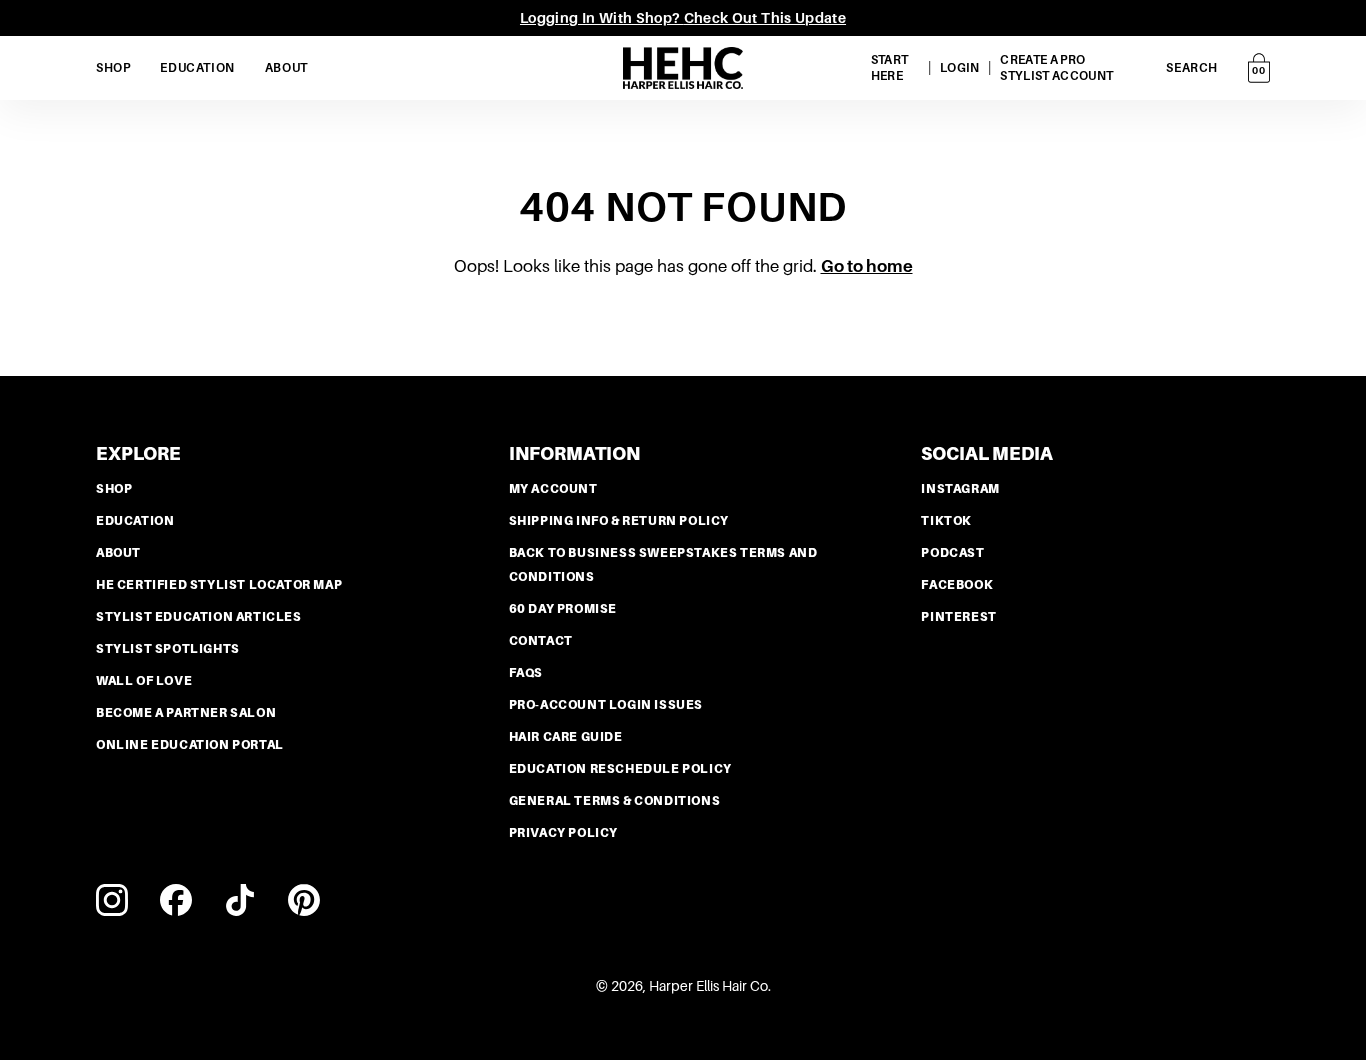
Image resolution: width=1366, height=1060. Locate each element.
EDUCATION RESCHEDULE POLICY (620, 769)
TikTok (946, 521)
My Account (553, 489)
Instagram (960, 489)
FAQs (526, 673)
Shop (114, 489)
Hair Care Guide (566, 737)
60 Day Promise (563, 609)
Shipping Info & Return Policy (619, 521)
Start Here (890, 68)
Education (135, 521)
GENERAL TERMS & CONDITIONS (615, 801)
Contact (541, 641)
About (118, 553)
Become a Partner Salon (186, 713)
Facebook (957, 585)
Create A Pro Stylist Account (1056, 68)
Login (960, 68)
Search (1192, 68)
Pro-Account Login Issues (606, 705)
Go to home (867, 266)
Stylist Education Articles (199, 617)
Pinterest (958, 617)
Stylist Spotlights (168, 649)
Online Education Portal (190, 745)
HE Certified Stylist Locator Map (219, 585)
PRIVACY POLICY (563, 833)
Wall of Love (144, 681)
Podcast (952, 553)
